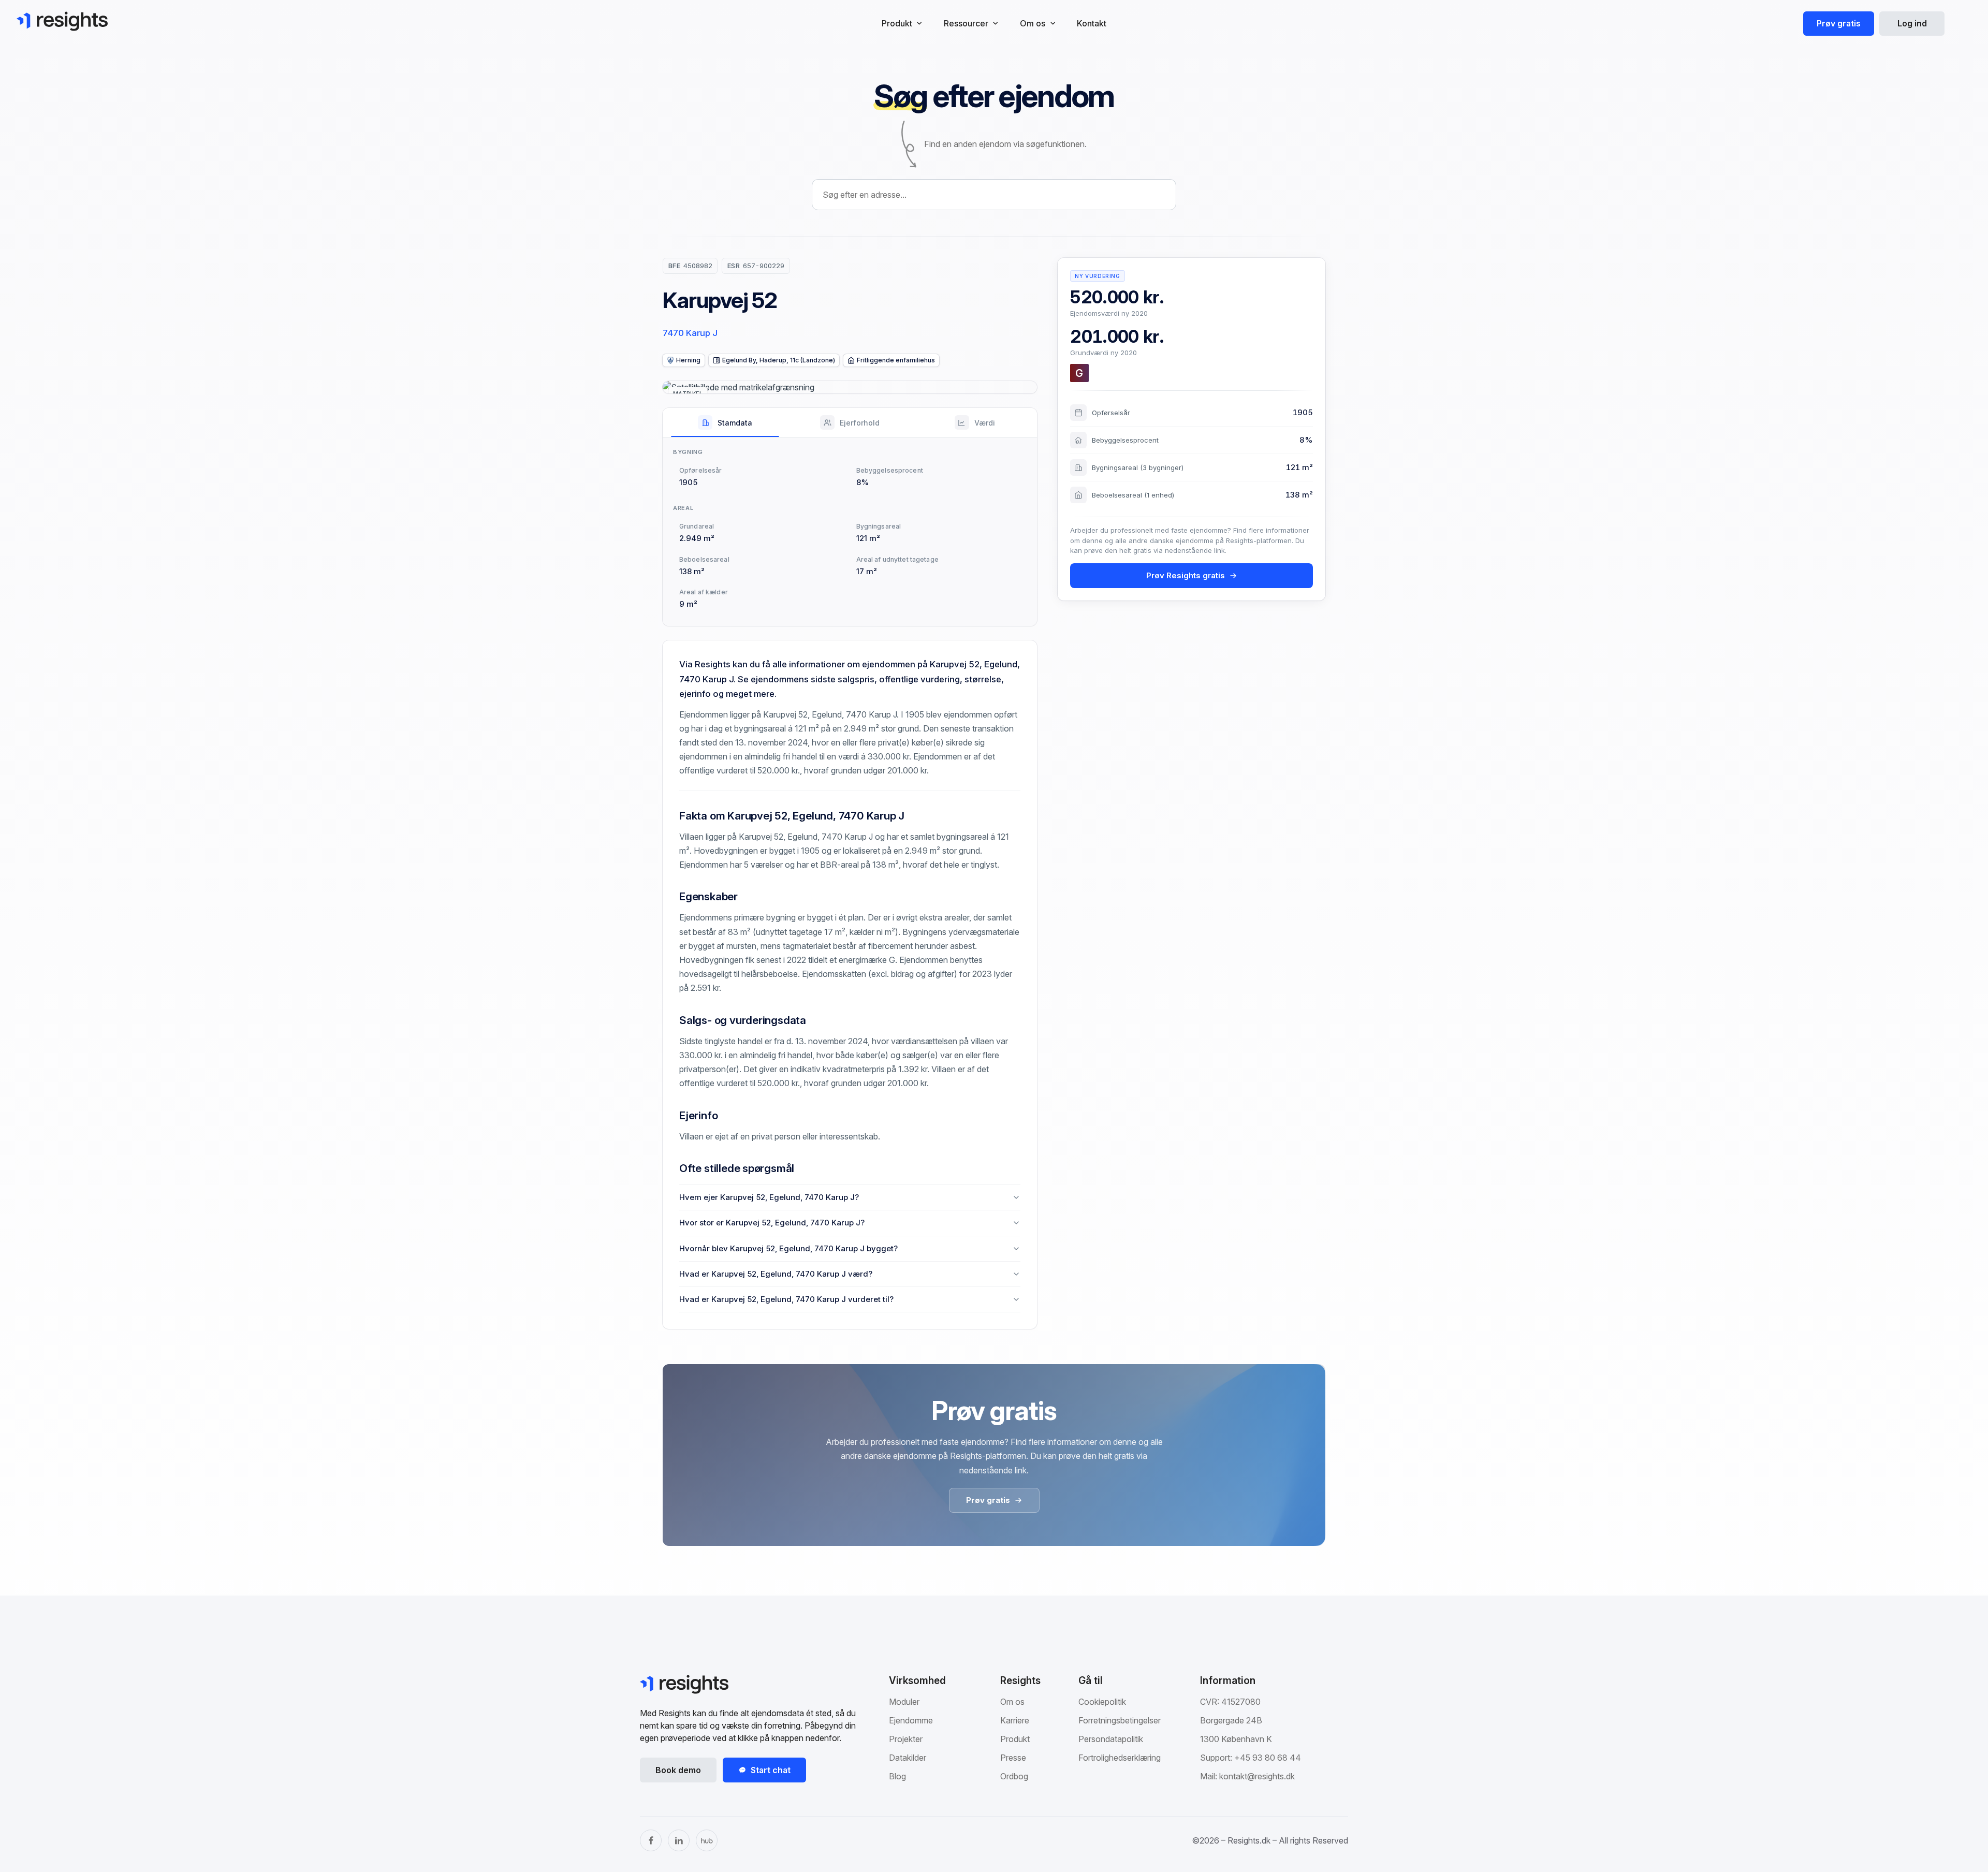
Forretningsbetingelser (1120, 1720)
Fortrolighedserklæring (1120, 1758)
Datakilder (908, 1758)
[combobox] (994, 195)
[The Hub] (707, 1840)
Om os (1012, 1702)
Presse (1013, 1758)
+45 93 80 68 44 (1268, 1758)
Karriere (1015, 1720)
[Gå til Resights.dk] (62, 21)
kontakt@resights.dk (1257, 1776)
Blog (897, 1776)
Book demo (678, 1770)
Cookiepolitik (1102, 1702)
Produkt (1015, 1739)
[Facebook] (651, 1840)
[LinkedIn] (679, 1840)
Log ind (1912, 23)
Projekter (906, 1739)
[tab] (725, 422)
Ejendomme (911, 1720)
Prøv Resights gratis (1186, 575)
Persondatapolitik (1111, 1739)
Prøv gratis (1839, 23)
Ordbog (1014, 1776)
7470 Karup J (690, 333)
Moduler (904, 1702)
